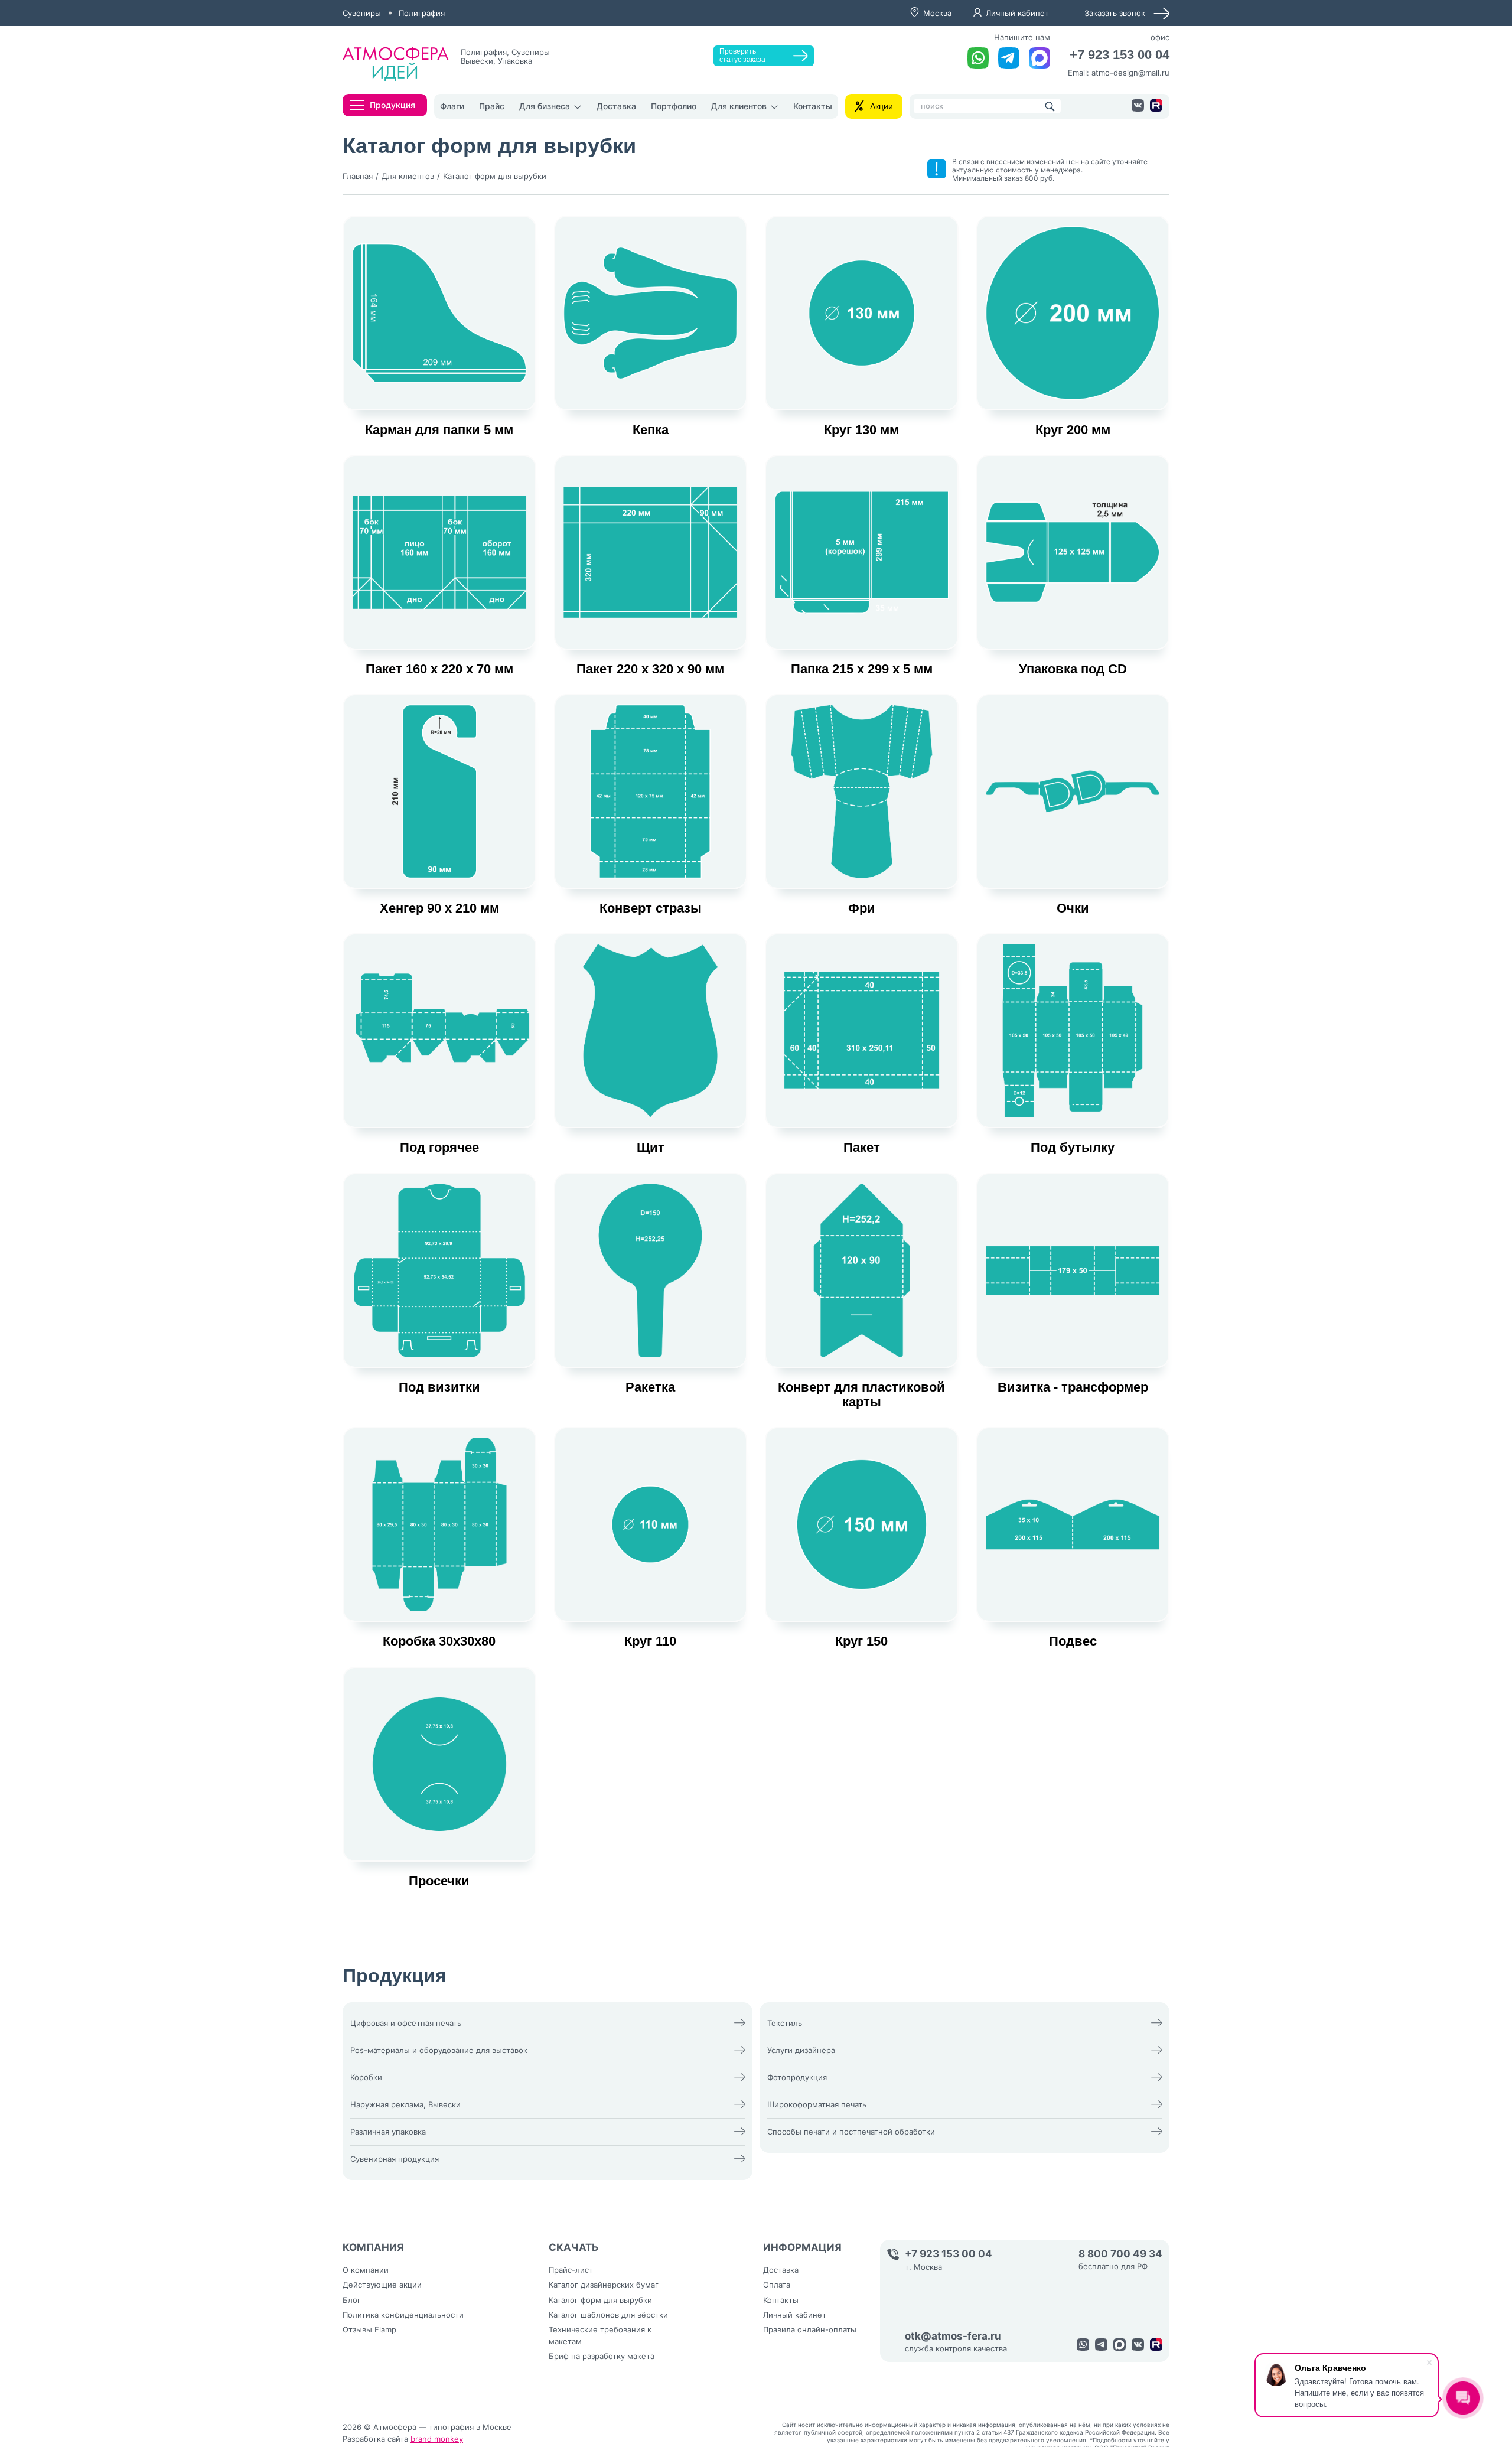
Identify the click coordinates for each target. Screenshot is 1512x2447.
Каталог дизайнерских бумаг (604, 2285)
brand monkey (437, 2439)
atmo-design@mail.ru (1130, 75)
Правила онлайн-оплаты (810, 2329)
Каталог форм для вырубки (600, 2300)
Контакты (813, 106)
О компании (366, 2270)
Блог (352, 2300)
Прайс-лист (571, 2270)
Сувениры (362, 13)
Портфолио (674, 106)
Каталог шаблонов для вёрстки (608, 2315)
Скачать (574, 2247)
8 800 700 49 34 (1120, 2254)
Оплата (777, 2285)
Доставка (616, 106)
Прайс (492, 106)
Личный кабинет (1017, 13)
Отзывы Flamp (369, 2329)
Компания (373, 2247)
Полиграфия (422, 13)
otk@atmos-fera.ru (953, 2336)
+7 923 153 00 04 (1111, 56)
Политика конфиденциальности (403, 2315)
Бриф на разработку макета (602, 2356)
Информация (802, 2247)
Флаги (452, 106)
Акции (882, 106)
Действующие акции (382, 2285)
